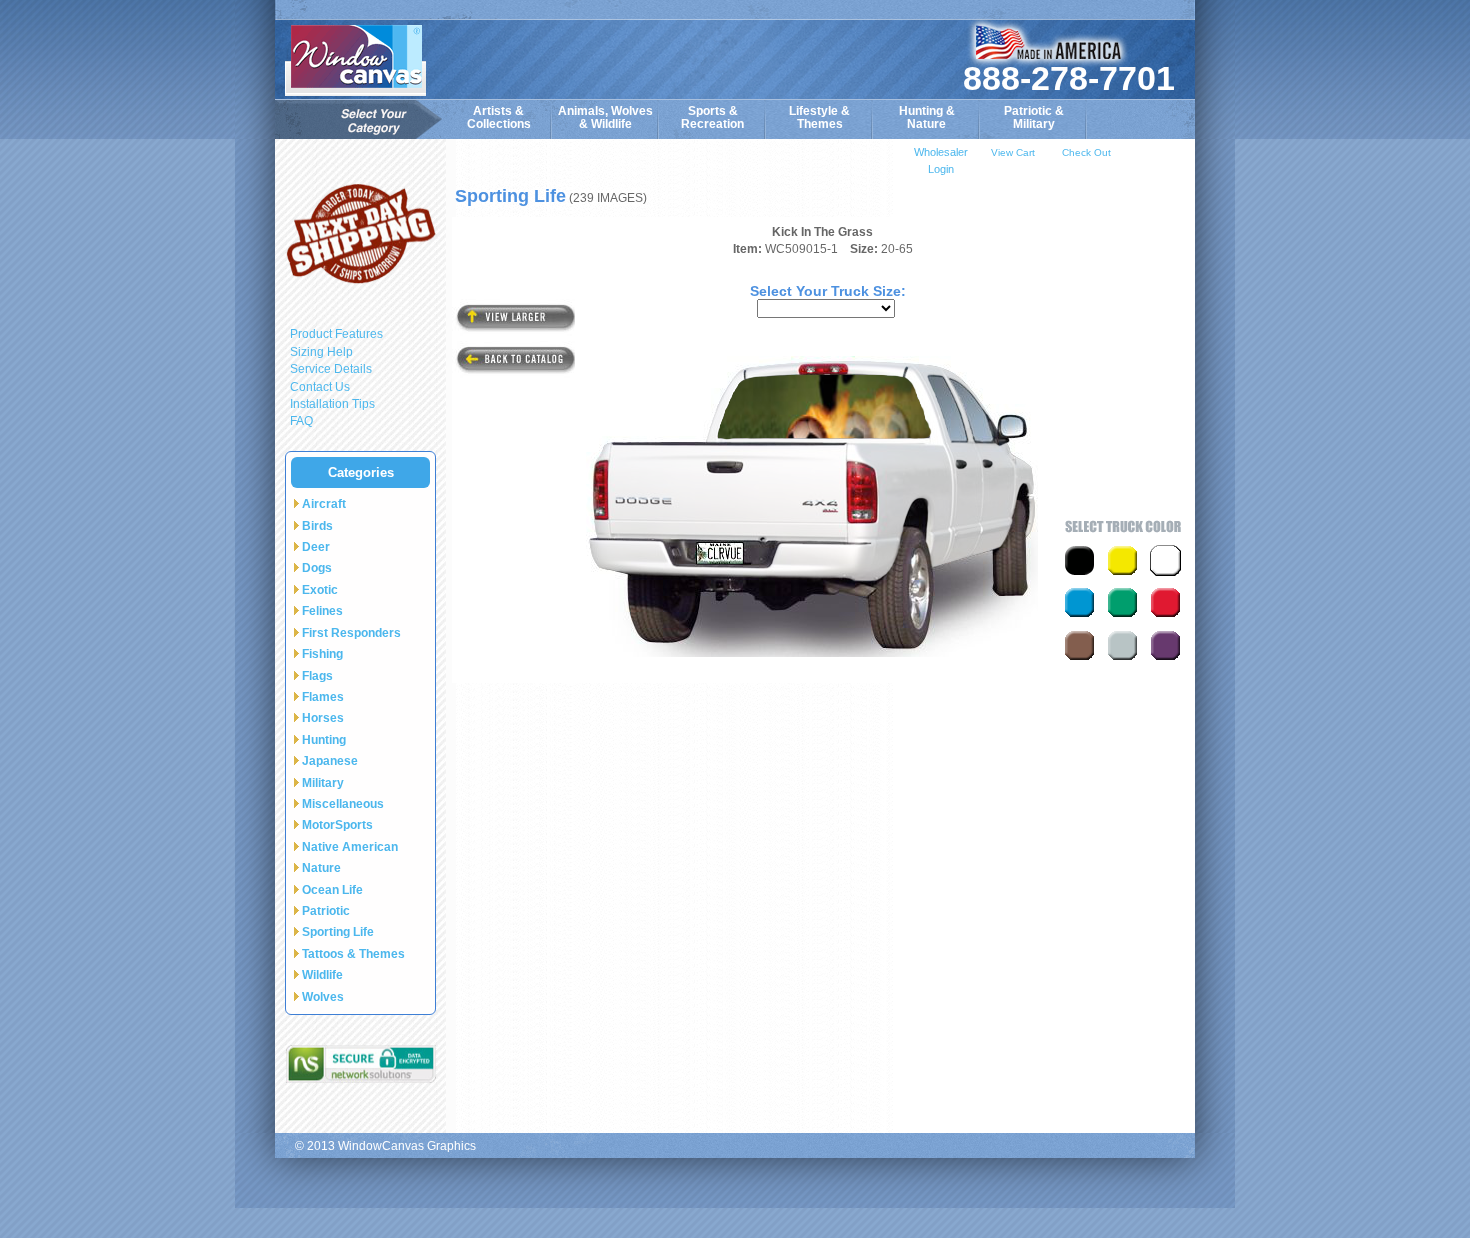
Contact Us (320, 387)
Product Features (336, 334)
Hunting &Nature (927, 117)
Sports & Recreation (712, 117)
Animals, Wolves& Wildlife (605, 117)
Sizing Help (321, 352)
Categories (361, 472)
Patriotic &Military (1034, 117)
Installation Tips (332, 404)
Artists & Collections (499, 117)
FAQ (301, 421)
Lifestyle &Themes (819, 117)
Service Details (331, 369)
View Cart (1013, 152)
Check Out (1086, 152)
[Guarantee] (360, 234)
